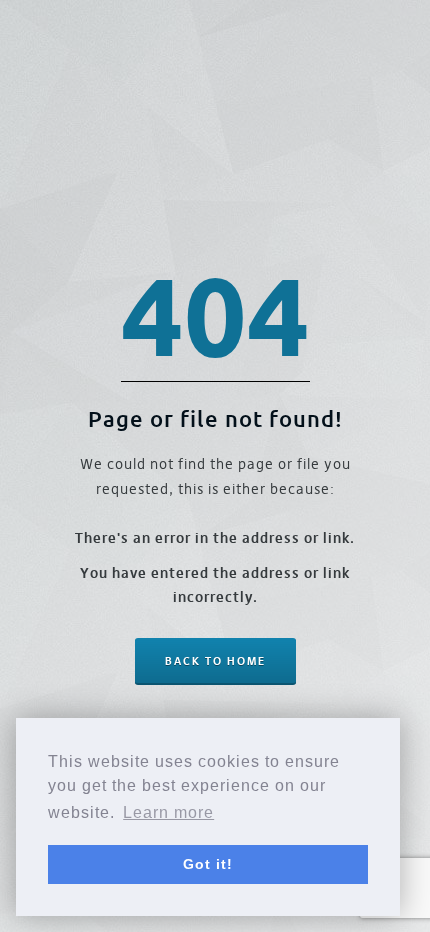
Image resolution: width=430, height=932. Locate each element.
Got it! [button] (208, 864)
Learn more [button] (168, 812)
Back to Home (215, 661)
